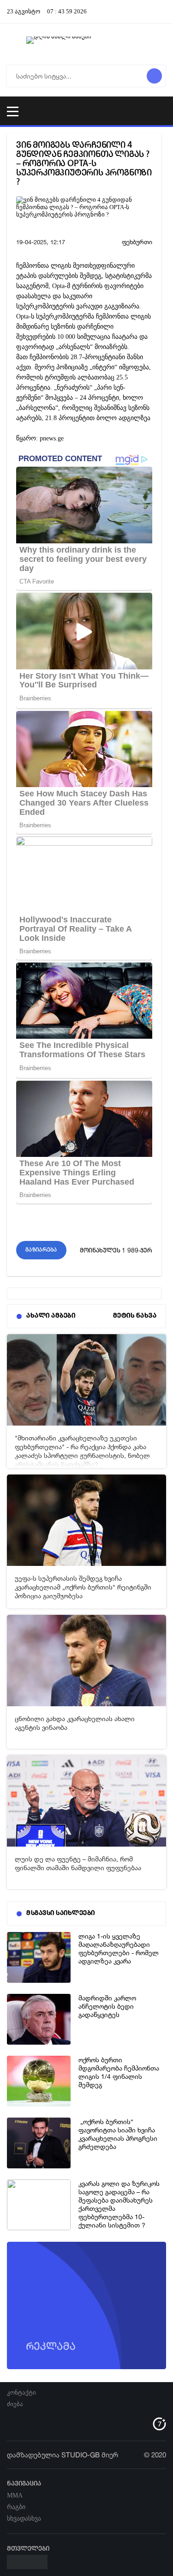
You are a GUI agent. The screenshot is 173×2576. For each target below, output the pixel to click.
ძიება (15, 2404)
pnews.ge (52, 438)
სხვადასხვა (24, 2519)
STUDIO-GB (81, 2455)
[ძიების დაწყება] (154, 76)
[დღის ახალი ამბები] (86, 44)
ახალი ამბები (51, 1316)
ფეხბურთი (137, 242)
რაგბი (16, 2507)
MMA (15, 2495)
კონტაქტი (21, 2392)
